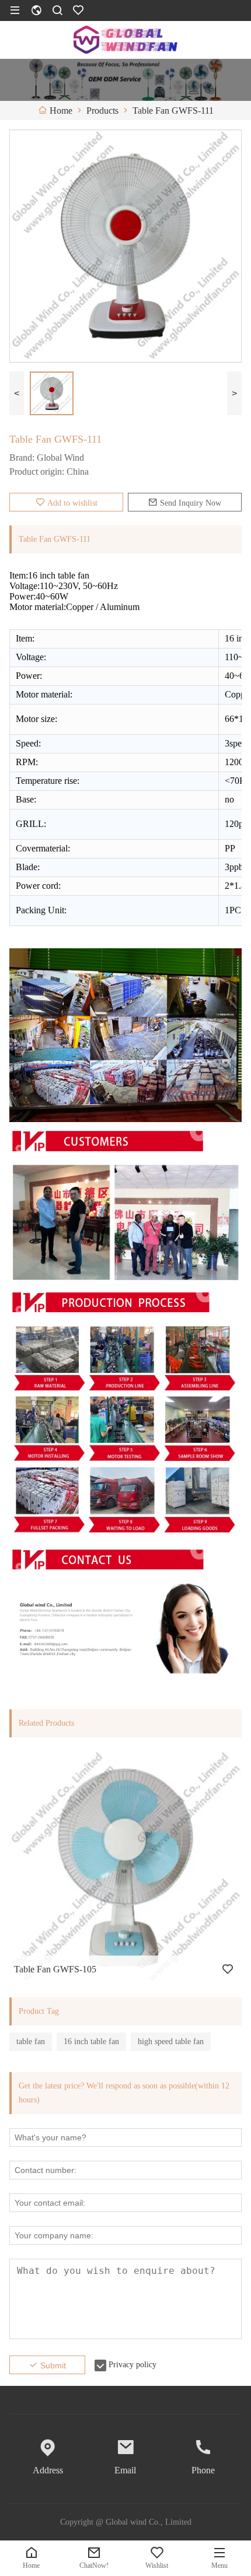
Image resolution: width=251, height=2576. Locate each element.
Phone (203, 2470)
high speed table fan (171, 2041)
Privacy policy (133, 2365)
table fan (31, 2041)
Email (125, 2470)
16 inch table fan (91, 2041)
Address (48, 2470)
